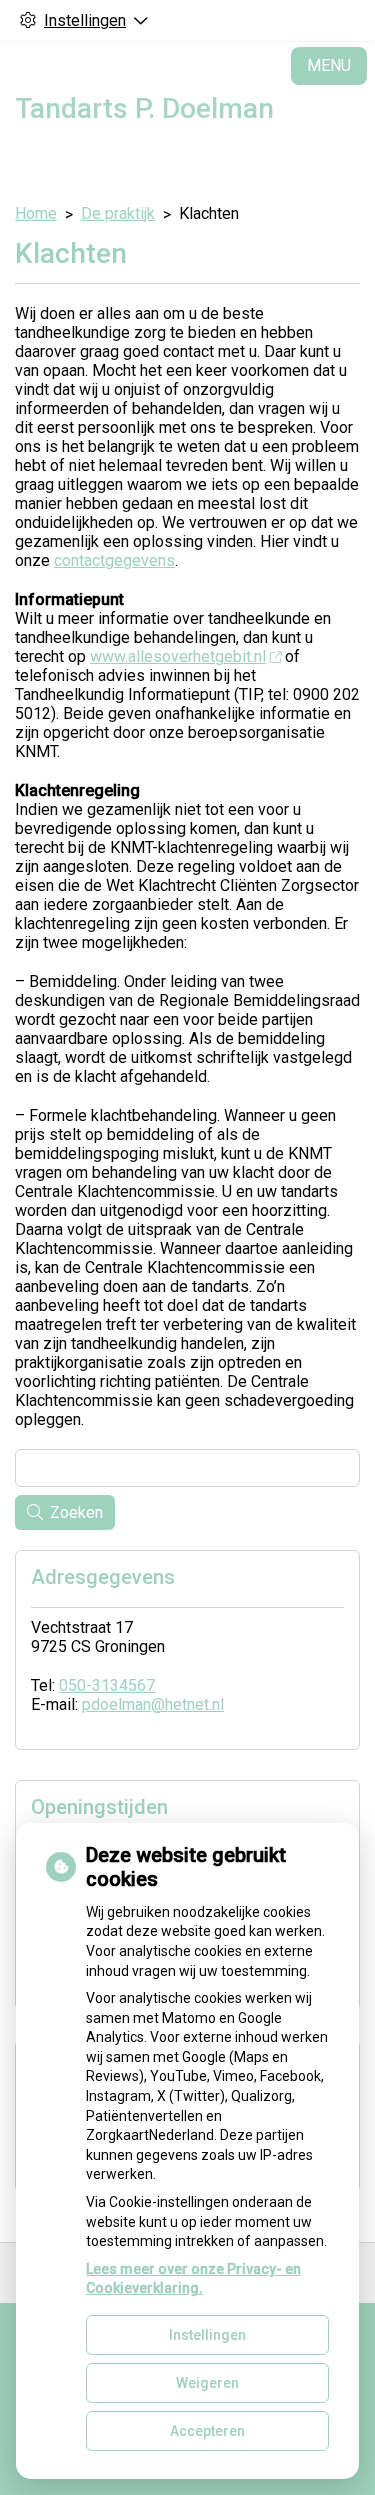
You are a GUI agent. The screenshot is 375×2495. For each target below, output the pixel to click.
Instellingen (207, 2335)
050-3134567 (107, 1685)
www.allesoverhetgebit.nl (178, 656)
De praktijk (118, 213)
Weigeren (207, 2383)
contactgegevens (114, 560)
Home (36, 213)
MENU (329, 65)
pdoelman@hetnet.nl (153, 1704)
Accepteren (207, 2431)
